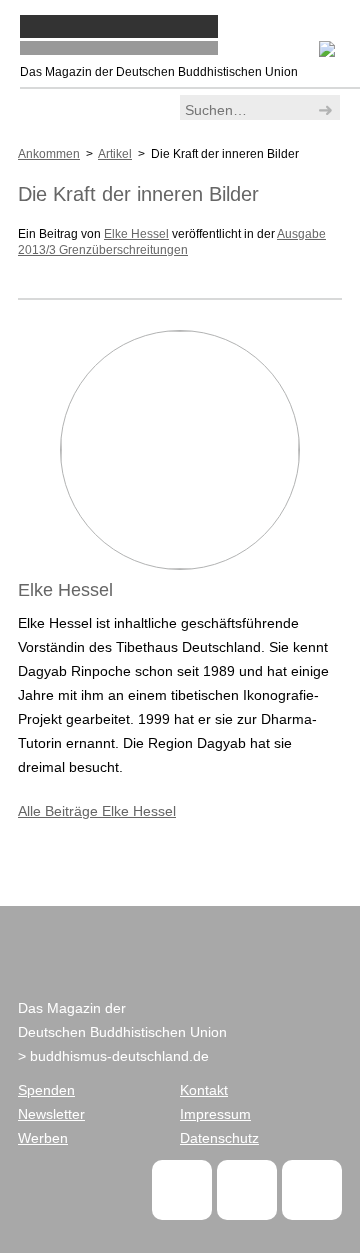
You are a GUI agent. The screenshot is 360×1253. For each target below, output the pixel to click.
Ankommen (49, 154)
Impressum (215, 1114)
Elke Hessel (136, 234)
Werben (43, 1138)
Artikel (115, 154)
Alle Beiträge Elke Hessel (97, 811)
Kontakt (204, 1090)
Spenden (46, 1090)
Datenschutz (219, 1138)
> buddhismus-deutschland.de (113, 1056)
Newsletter (51, 1114)
